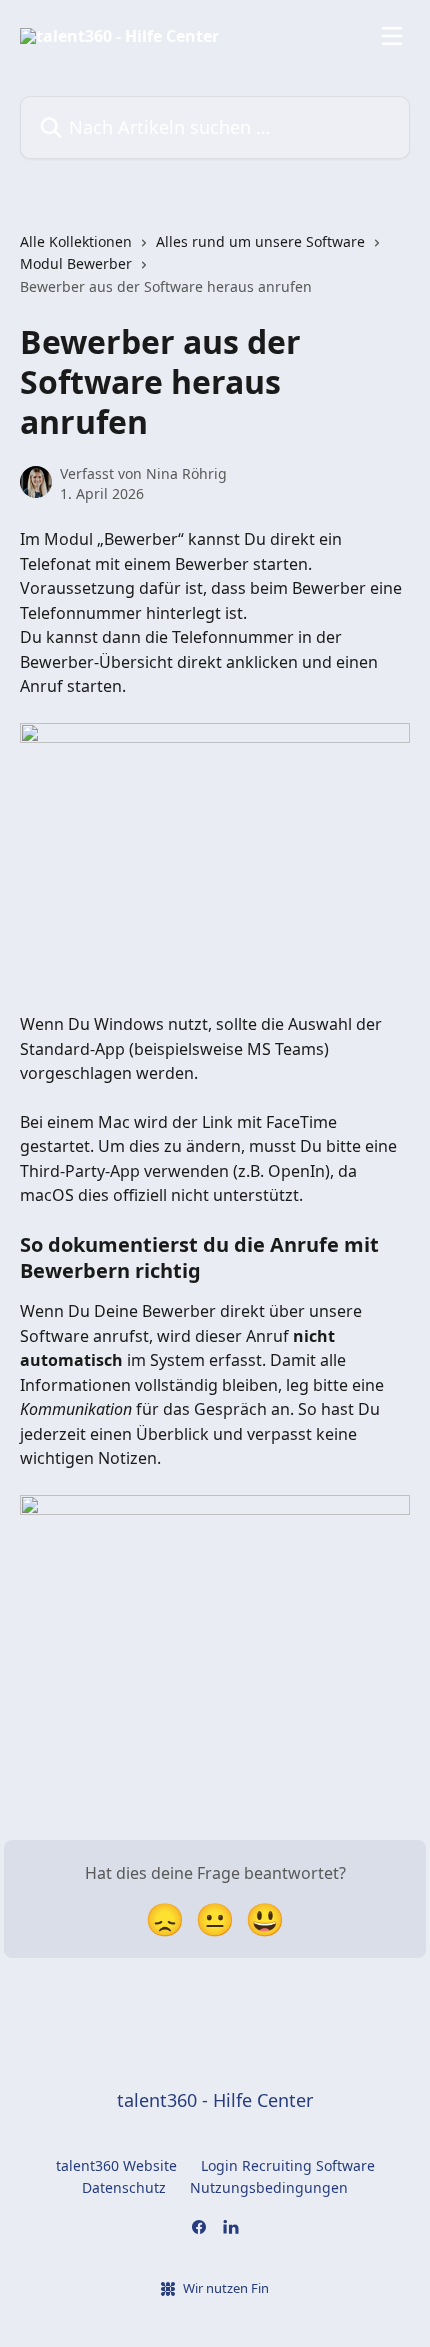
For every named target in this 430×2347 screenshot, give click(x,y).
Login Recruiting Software (288, 2165)
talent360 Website (116, 2165)
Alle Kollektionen (76, 241)
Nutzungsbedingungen (269, 2187)
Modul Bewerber (76, 263)
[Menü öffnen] (392, 36)
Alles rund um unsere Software (260, 241)
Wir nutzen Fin (226, 2288)
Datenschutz (124, 2187)
